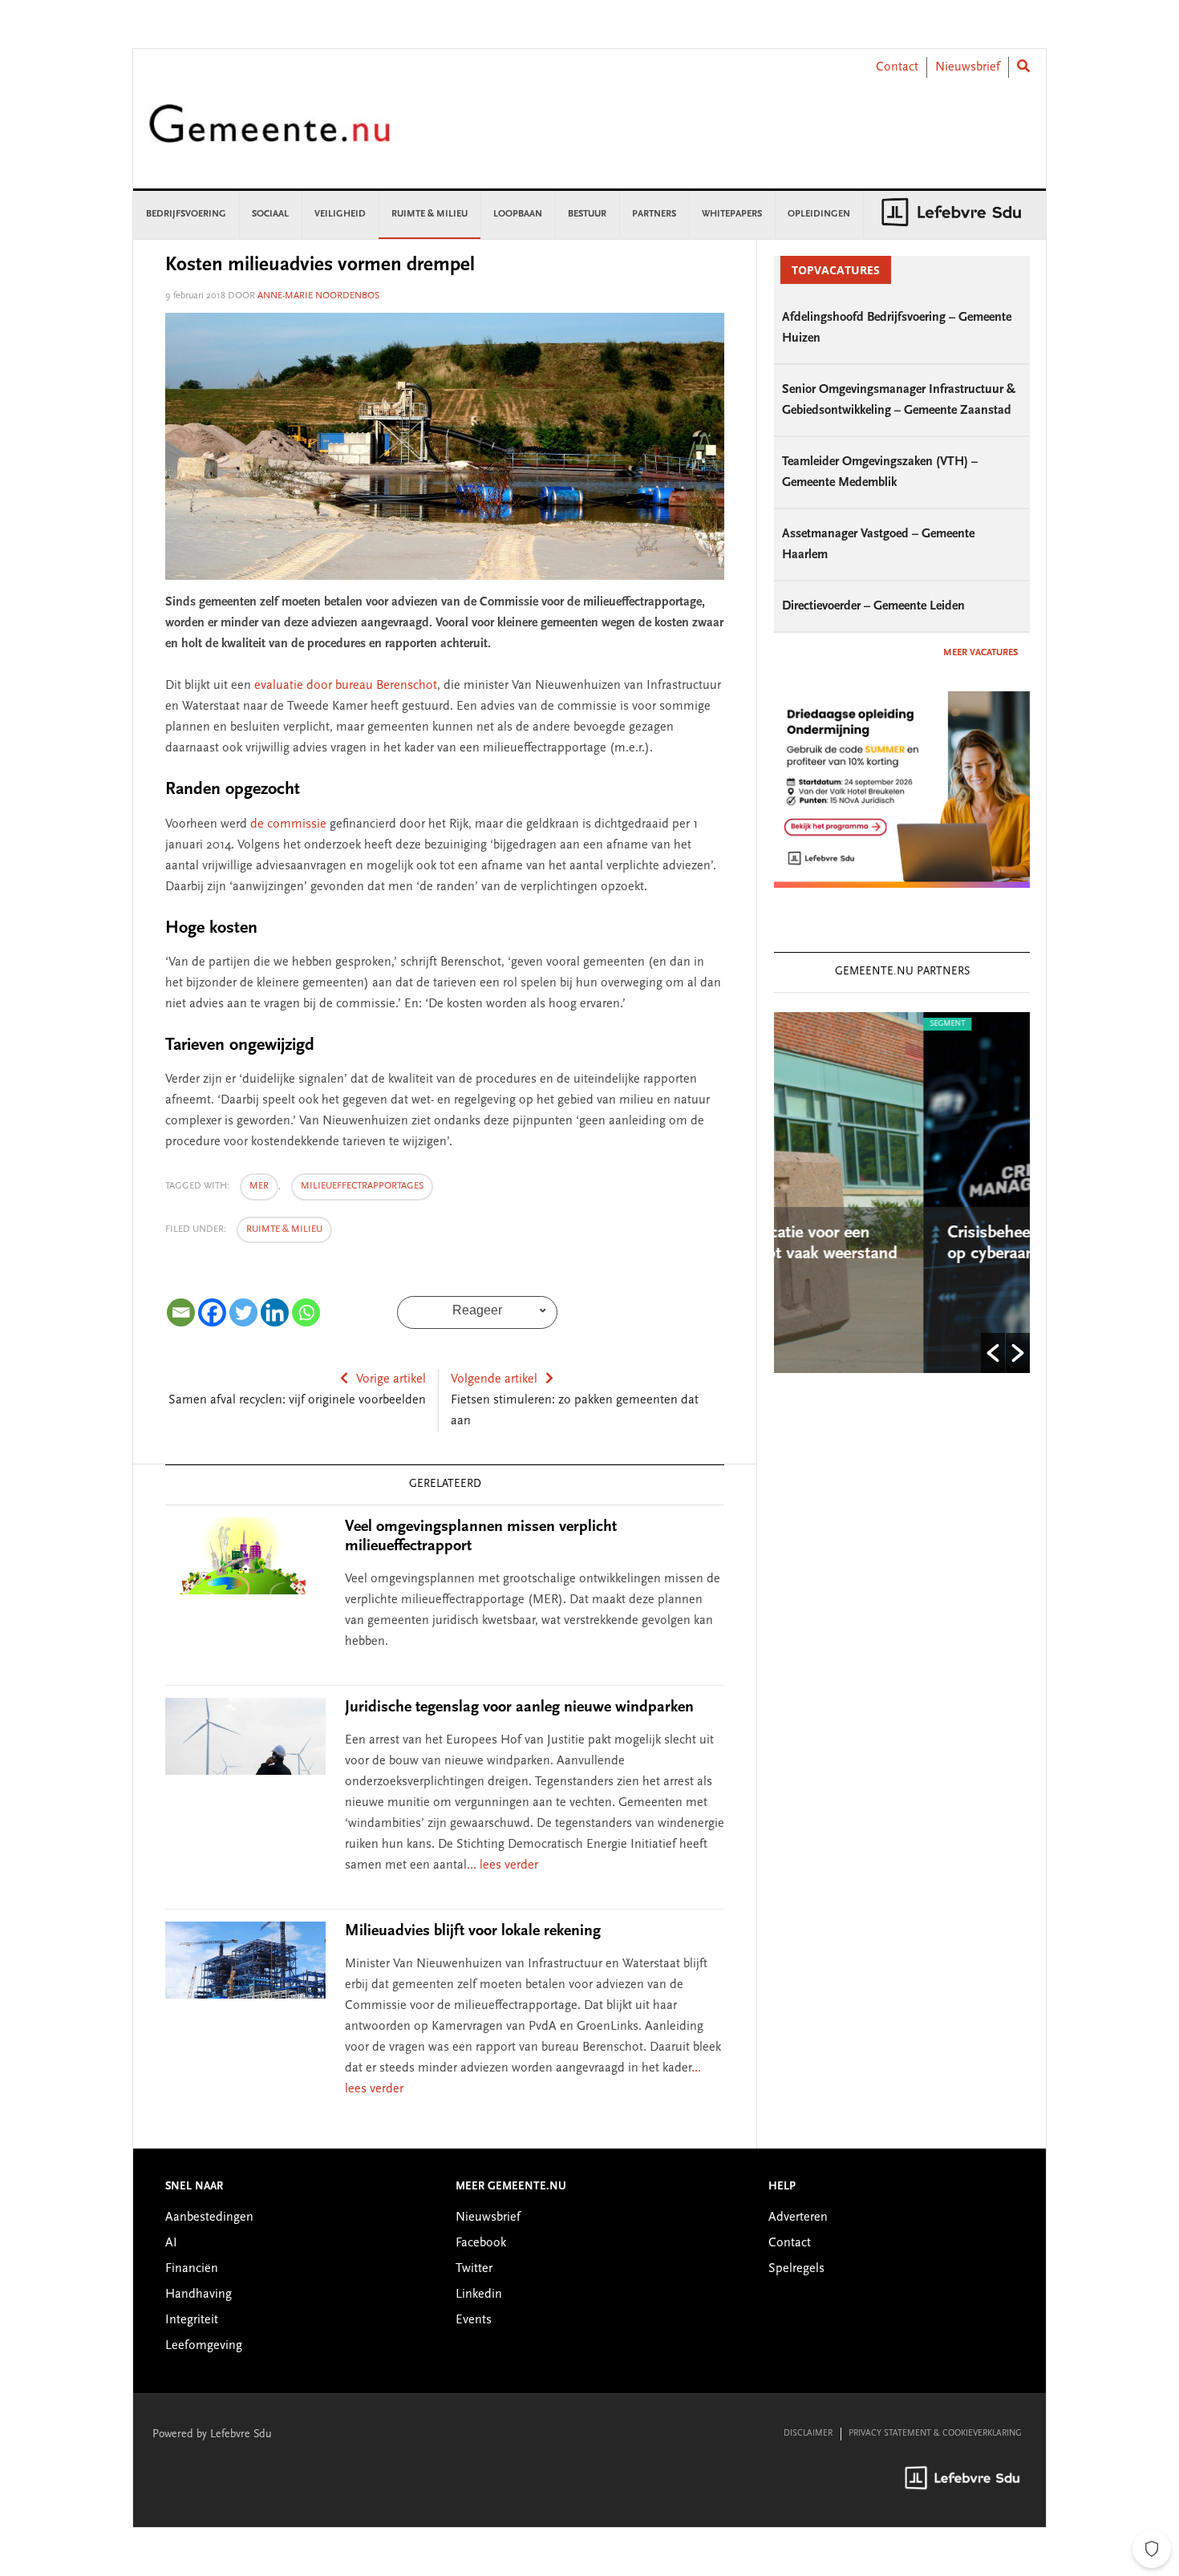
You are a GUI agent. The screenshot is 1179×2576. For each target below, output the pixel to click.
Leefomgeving (204, 2346)
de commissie (288, 824)
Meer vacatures (980, 653)
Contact (897, 67)
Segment (806, 1024)
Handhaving (199, 2295)
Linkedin (479, 2295)
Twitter (474, 2269)
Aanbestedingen (209, 2218)
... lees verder (502, 1865)
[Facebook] (212, 1312)
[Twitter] (243, 1312)
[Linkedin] (275, 1312)
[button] (993, 1353)
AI (171, 2243)
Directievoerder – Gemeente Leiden (873, 606)
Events (474, 2320)
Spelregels (796, 2269)
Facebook (481, 2243)
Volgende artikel (494, 1379)
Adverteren (798, 2218)
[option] (910, 1193)
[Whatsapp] (306, 1312)
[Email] (181, 1312)
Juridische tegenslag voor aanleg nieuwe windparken (519, 1707)
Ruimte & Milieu (284, 1229)
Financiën (192, 2269)
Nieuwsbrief (968, 67)
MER (259, 1186)
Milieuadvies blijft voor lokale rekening (473, 1931)
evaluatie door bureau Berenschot (346, 686)
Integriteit (192, 2320)
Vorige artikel (391, 1379)
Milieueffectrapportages (362, 1186)
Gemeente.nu (269, 134)
